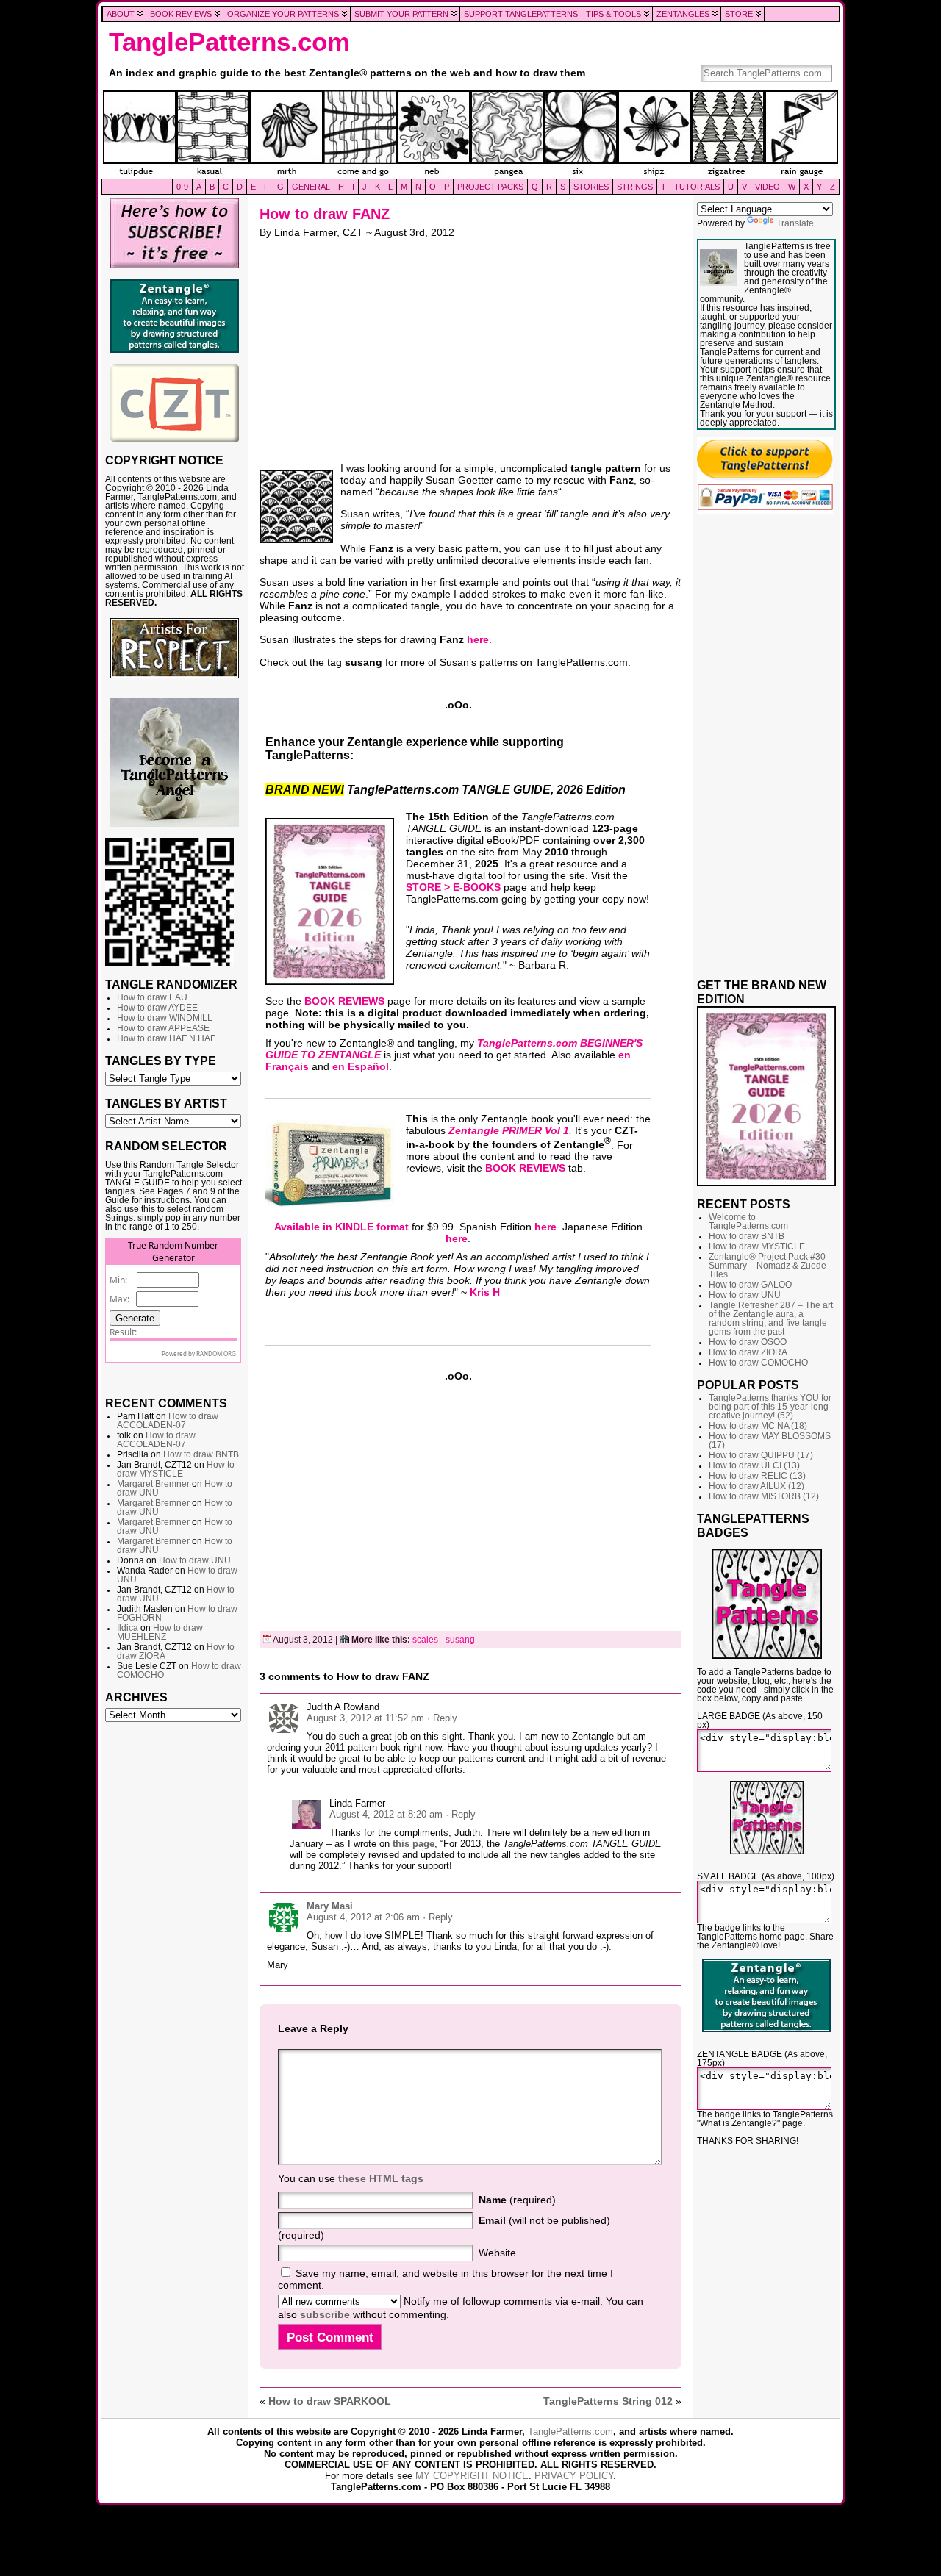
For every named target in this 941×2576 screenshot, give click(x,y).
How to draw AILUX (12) (756, 1486)
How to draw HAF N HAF (166, 1038)
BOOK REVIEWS (344, 1001)
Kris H (485, 1292)
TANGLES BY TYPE (161, 1061)
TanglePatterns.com (229, 42)
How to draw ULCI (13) (754, 1465)
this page (414, 1844)
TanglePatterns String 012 (608, 2401)
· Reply (442, 1718)
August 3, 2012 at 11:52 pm (365, 1718)
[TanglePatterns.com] (470, 134)
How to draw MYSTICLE (176, 1469)
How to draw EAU (152, 997)
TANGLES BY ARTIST (166, 1103)
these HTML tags (381, 2178)
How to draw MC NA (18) (758, 1426)
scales (425, 1640)
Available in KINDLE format (341, 1227)
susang (460, 1640)
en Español (361, 1066)
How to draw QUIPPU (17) (761, 1455)
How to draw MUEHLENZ (160, 1632)
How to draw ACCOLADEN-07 (168, 1421)
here (478, 639)
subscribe (325, 2314)
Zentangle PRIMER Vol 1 (509, 1130)
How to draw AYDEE (157, 1008)
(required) (517, 2200)
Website (497, 2253)
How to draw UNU (195, 1560)
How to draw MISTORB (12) (764, 1496)
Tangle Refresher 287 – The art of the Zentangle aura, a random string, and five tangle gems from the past (771, 1319)
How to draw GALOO (750, 1285)
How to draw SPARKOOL (330, 2401)
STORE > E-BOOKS (453, 887)
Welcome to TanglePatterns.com (748, 1221)
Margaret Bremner (153, 1484)
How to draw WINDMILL (165, 1018)
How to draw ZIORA (748, 1352)
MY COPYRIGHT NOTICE (472, 2476)
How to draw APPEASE (163, 1028)
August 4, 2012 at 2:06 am (363, 1917)
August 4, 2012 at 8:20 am (386, 1814)
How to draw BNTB (201, 1454)
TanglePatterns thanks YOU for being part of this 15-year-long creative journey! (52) (770, 1407)
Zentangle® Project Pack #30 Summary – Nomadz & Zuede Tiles (768, 1266)
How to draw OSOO (748, 1342)
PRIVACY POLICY (574, 2476)
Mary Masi (330, 1906)
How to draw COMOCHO (758, 1363)
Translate (795, 223)
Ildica (128, 1628)
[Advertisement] (175, 1953)
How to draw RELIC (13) (757, 1476)
